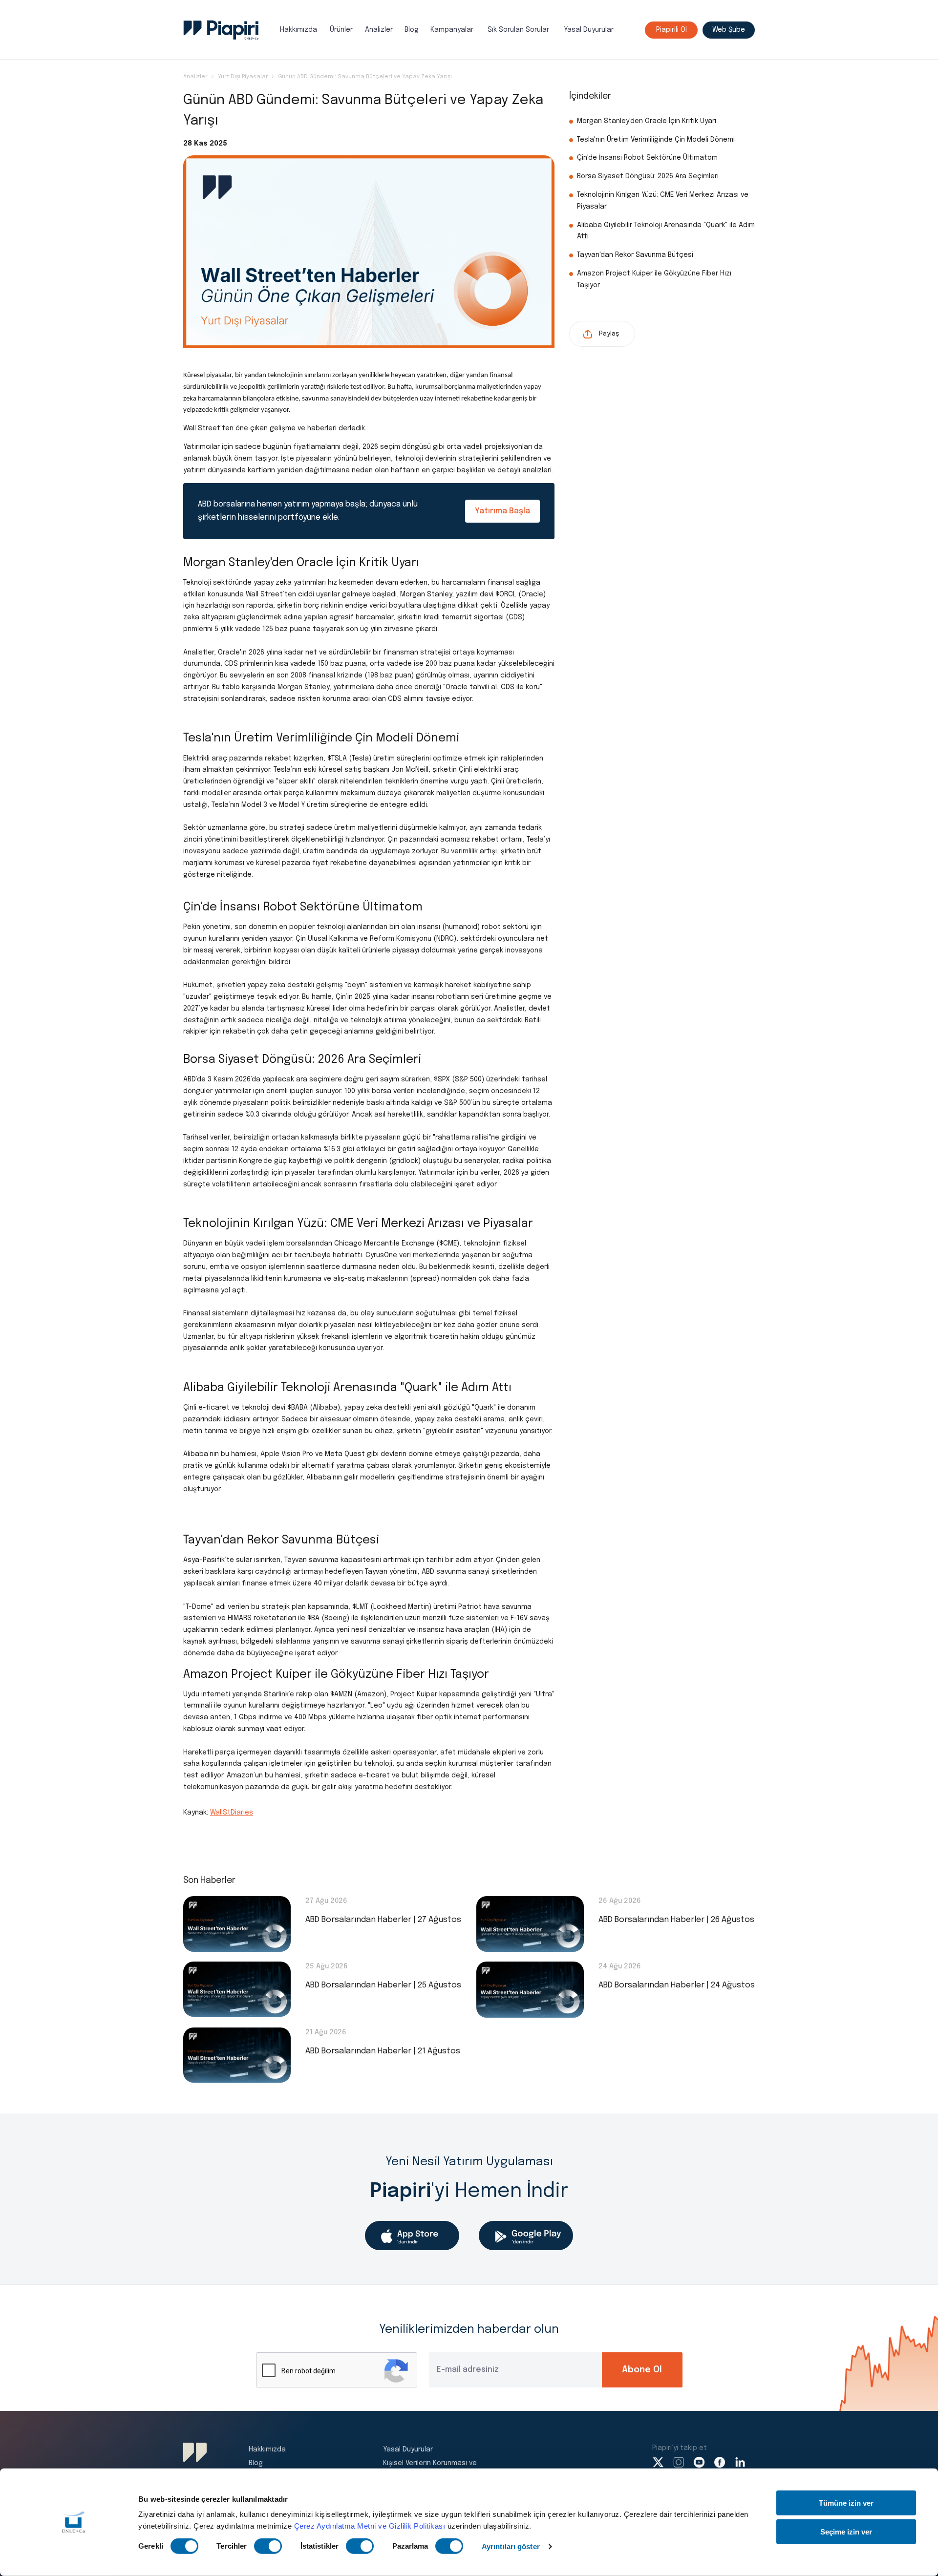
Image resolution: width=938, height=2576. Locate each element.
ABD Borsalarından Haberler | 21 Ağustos (383, 2051)
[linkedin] (740, 2462)
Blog (412, 30)
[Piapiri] (221, 30)
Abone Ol (642, 2370)
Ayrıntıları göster (511, 2546)
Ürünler (341, 30)
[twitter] (658, 2462)
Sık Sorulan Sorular (518, 30)
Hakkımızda (298, 30)
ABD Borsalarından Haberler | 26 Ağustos (676, 1920)
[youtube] (699, 2462)
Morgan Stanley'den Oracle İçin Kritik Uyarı (648, 121)
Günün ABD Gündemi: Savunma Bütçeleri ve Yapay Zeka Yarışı (365, 77)
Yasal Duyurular (589, 30)
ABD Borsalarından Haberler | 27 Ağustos (383, 1920)
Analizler (379, 30)
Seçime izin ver (846, 2531)
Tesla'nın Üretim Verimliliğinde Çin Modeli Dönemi (656, 140)
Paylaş (609, 334)
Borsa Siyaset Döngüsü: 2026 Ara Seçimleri (648, 176)
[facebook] (720, 2462)
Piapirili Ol (672, 30)
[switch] (268, 2546)
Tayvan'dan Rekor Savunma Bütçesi (636, 255)
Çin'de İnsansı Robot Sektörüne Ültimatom (647, 158)
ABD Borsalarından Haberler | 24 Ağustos (677, 1985)
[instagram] (679, 2462)
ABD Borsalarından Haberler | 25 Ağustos (383, 1985)
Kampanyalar (452, 30)
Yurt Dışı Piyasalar (243, 77)
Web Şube (729, 30)
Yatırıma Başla (502, 511)
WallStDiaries (232, 1813)
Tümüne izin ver (846, 2503)
